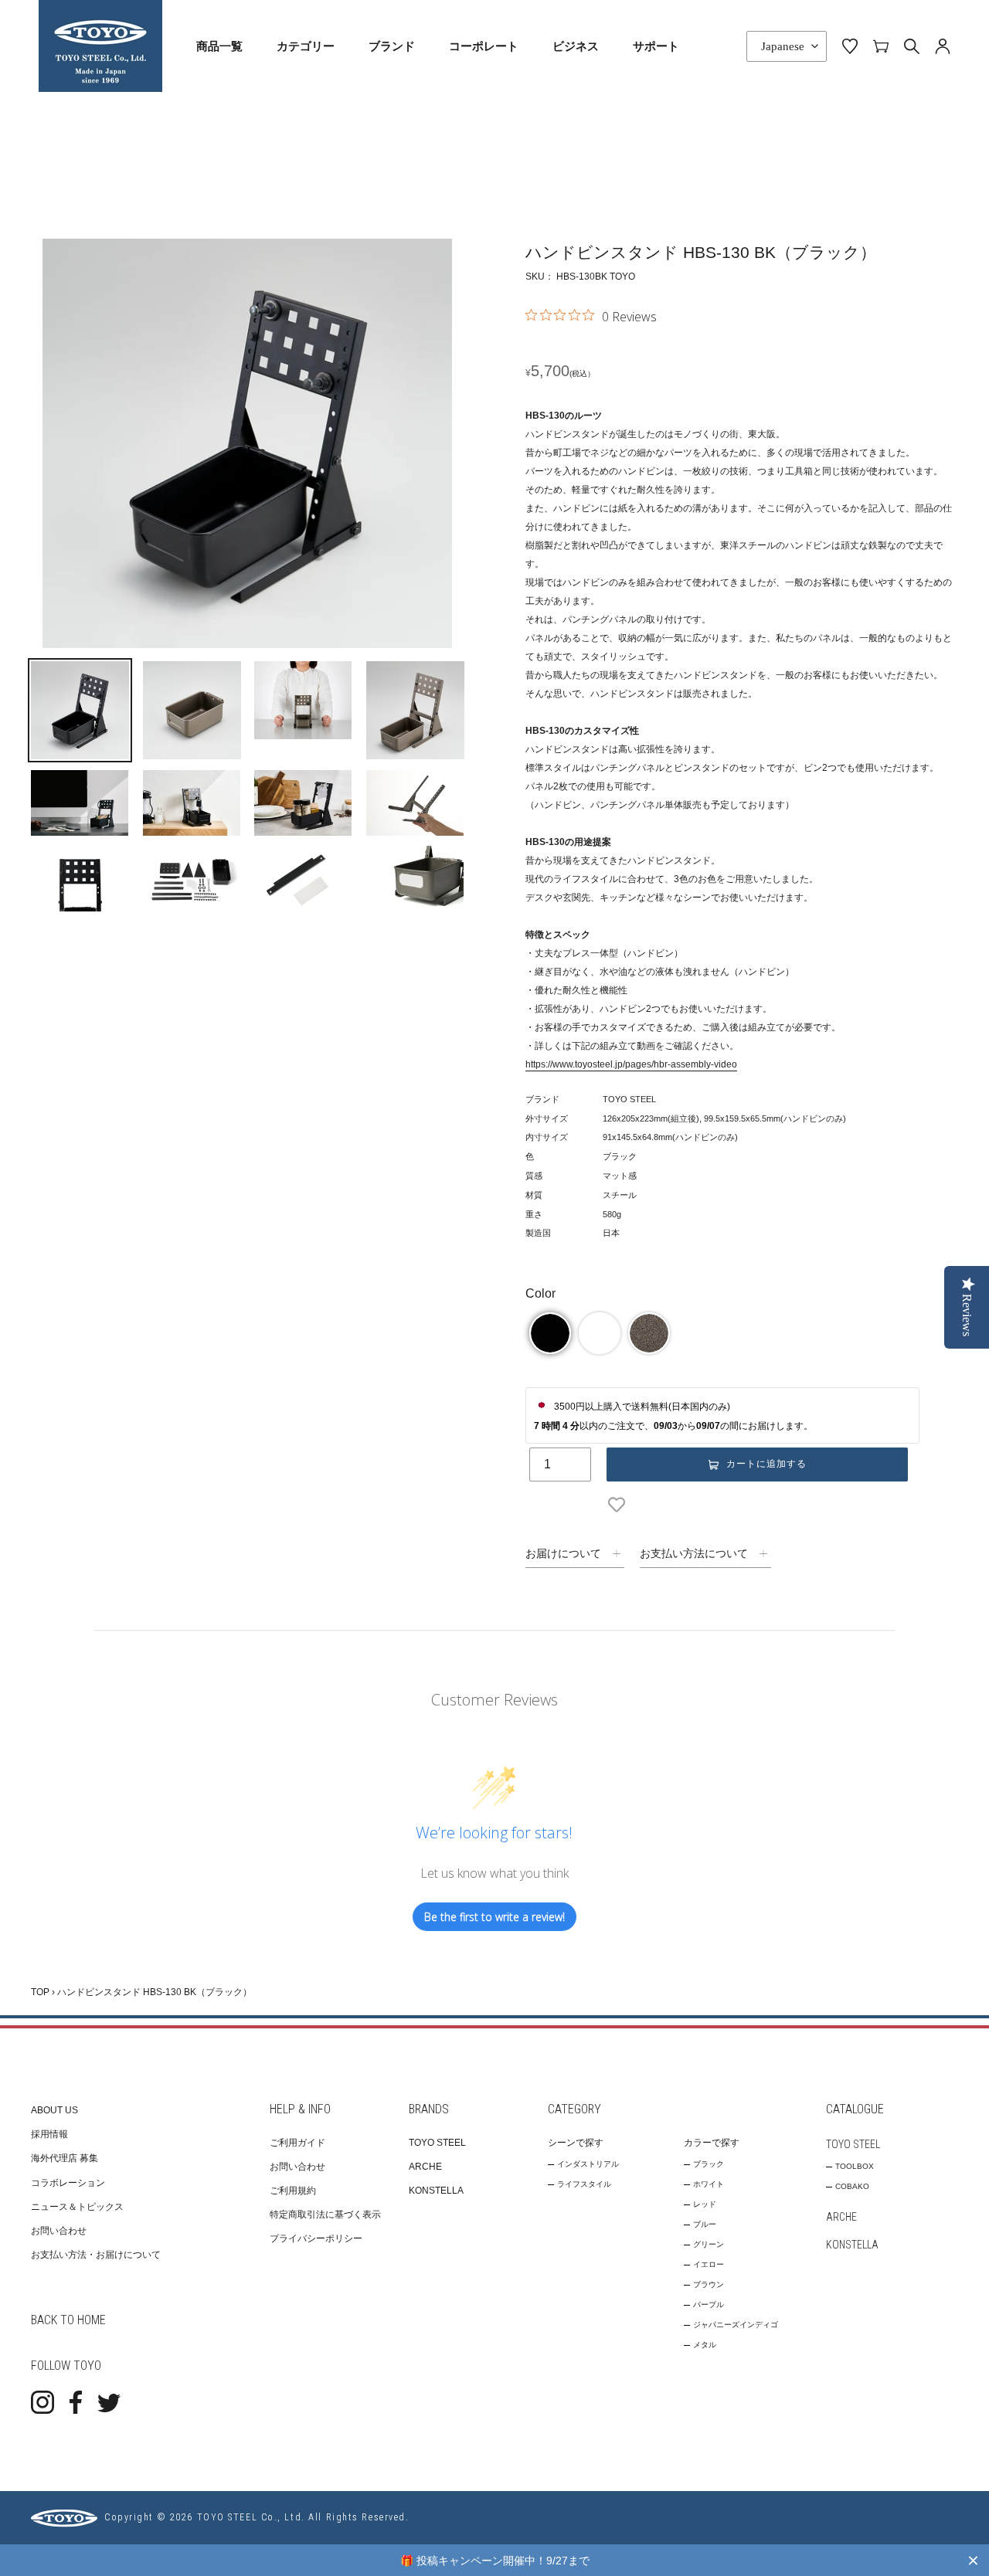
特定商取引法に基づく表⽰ (325, 2215)
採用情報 (49, 2134)
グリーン (709, 2244)
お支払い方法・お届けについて (96, 2255)
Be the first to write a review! (494, 1917)
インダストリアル (588, 2164)
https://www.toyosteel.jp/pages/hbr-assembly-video (631, 1064)
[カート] (881, 46)
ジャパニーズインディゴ (736, 2325)
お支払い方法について (694, 1553)
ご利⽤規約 (293, 2191)
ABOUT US (54, 2110)
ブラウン (709, 2284)
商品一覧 (219, 46)
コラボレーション (68, 2183)
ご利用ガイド (297, 2143)
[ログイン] (943, 46)
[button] (550, 1333)
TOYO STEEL (437, 2143)
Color (540, 1293)
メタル (705, 2345)
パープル (709, 2304)
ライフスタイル (584, 2184)
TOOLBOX (855, 2166)
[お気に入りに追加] (620, 1505)
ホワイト (709, 2184)
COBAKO (852, 2186)
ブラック (709, 2164)
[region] (494, 2560)
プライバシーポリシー (316, 2238)
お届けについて (563, 1553)
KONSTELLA (436, 2191)
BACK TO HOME (68, 2320)
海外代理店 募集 (65, 2158)
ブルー (705, 2224)
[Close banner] (973, 2560)
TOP (40, 1992)
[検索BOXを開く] (912, 46)
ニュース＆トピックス (77, 2207)
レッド (705, 2204)
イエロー (709, 2264)
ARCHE (425, 2167)
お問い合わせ (59, 2231)
